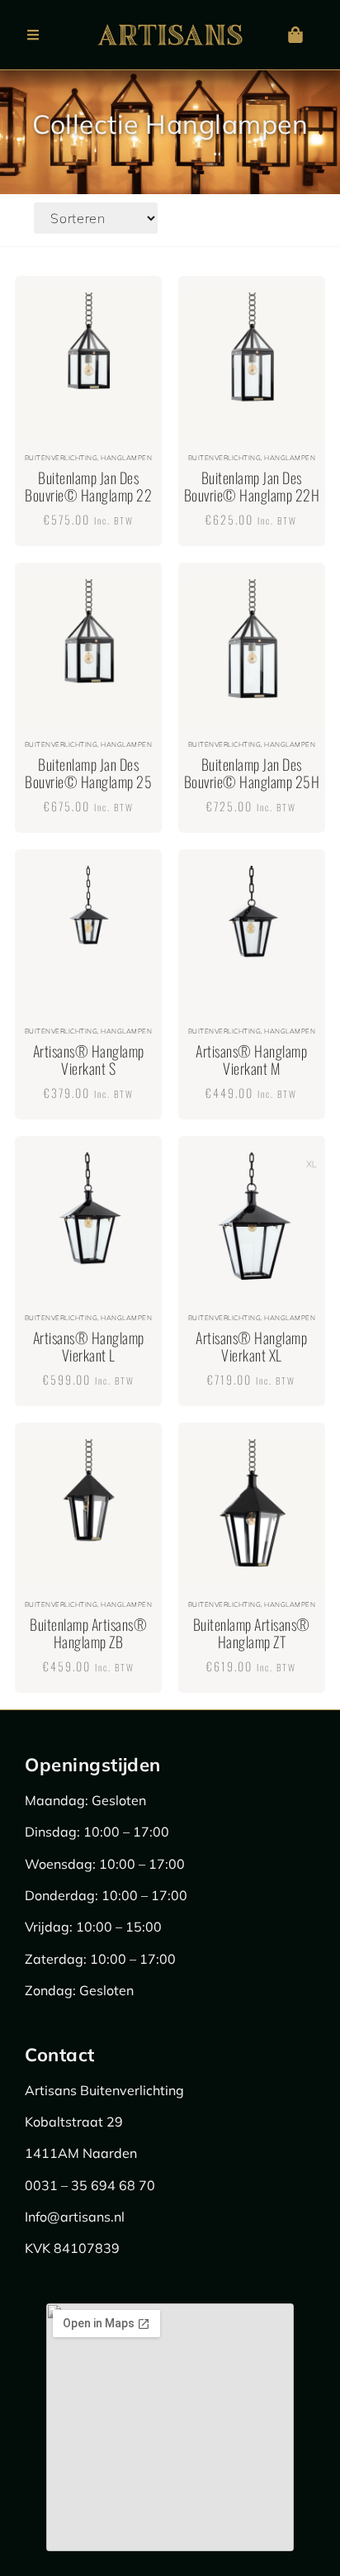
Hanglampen (126, 458)
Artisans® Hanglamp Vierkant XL (251, 1347)
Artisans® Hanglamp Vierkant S (89, 1060)
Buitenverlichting (61, 458)
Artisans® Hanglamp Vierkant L (89, 1347)
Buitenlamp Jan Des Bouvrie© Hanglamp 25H (252, 773)
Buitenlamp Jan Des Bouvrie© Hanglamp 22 (88, 487)
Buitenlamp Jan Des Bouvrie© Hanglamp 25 (88, 773)
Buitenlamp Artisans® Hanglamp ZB (88, 1633)
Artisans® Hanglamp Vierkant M (251, 1060)
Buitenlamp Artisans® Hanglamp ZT (252, 1633)
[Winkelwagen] (295, 35)
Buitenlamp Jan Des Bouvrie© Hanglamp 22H (252, 487)
